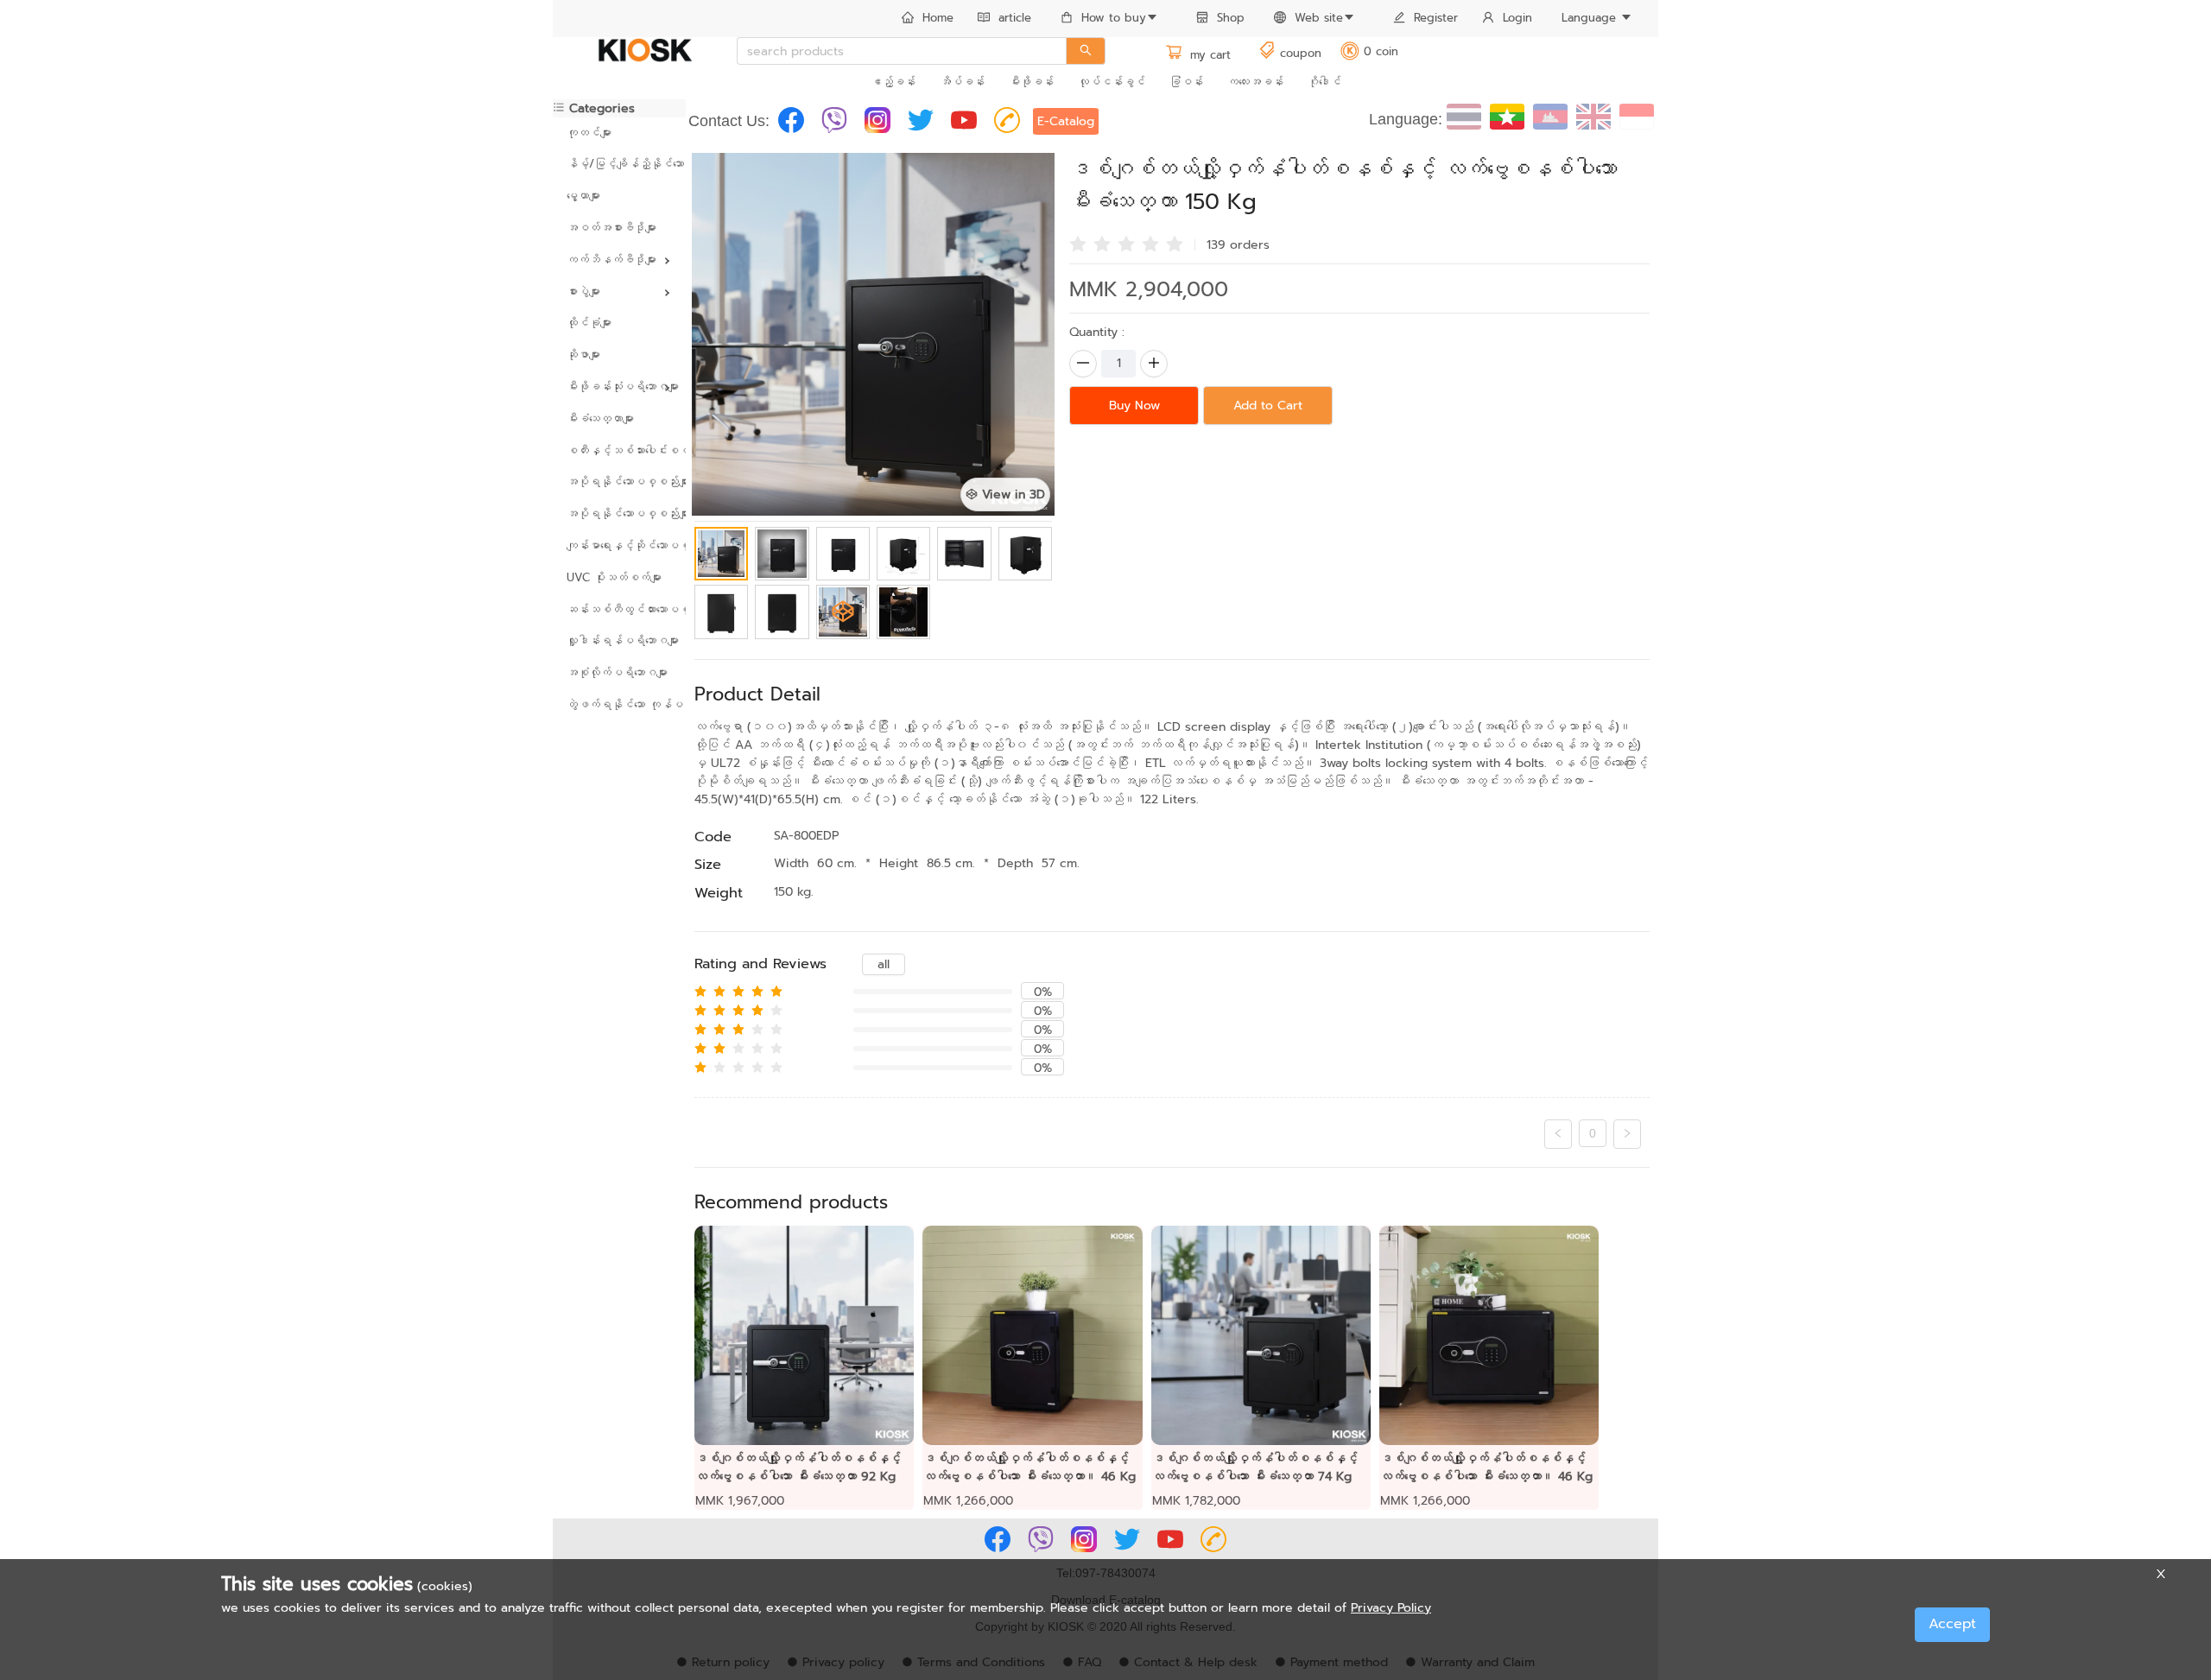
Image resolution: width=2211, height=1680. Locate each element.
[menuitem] (928, 19)
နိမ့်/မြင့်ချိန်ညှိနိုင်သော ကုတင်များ (619, 164)
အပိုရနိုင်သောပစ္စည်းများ (619, 482)
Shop (1231, 18)
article (1015, 18)
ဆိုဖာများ (583, 355)
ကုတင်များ (589, 133)
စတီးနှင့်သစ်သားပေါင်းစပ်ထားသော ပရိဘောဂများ (619, 450)
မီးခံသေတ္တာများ (600, 418)
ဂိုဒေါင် (1324, 82)
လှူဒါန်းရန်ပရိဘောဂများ (619, 640)
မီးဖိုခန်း (1031, 82)
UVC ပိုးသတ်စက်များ (614, 577)
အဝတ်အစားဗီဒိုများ (611, 228)
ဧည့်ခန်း (893, 82)
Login (1517, 18)
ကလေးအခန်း (1255, 82)
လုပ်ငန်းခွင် (1112, 82)
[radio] (1078, 243)
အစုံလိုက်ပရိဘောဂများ (617, 672)
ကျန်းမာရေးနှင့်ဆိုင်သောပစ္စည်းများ (619, 545)
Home (938, 18)
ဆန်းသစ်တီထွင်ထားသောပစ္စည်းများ (619, 609)
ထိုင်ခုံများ (589, 323)
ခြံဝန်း (1186, 82)
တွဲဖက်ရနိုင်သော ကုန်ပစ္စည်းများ (619, 704)
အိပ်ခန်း (962, 82)
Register (1436, 18)
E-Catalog (1066, 121)
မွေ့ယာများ (583, 196)
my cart (1208, 55)
